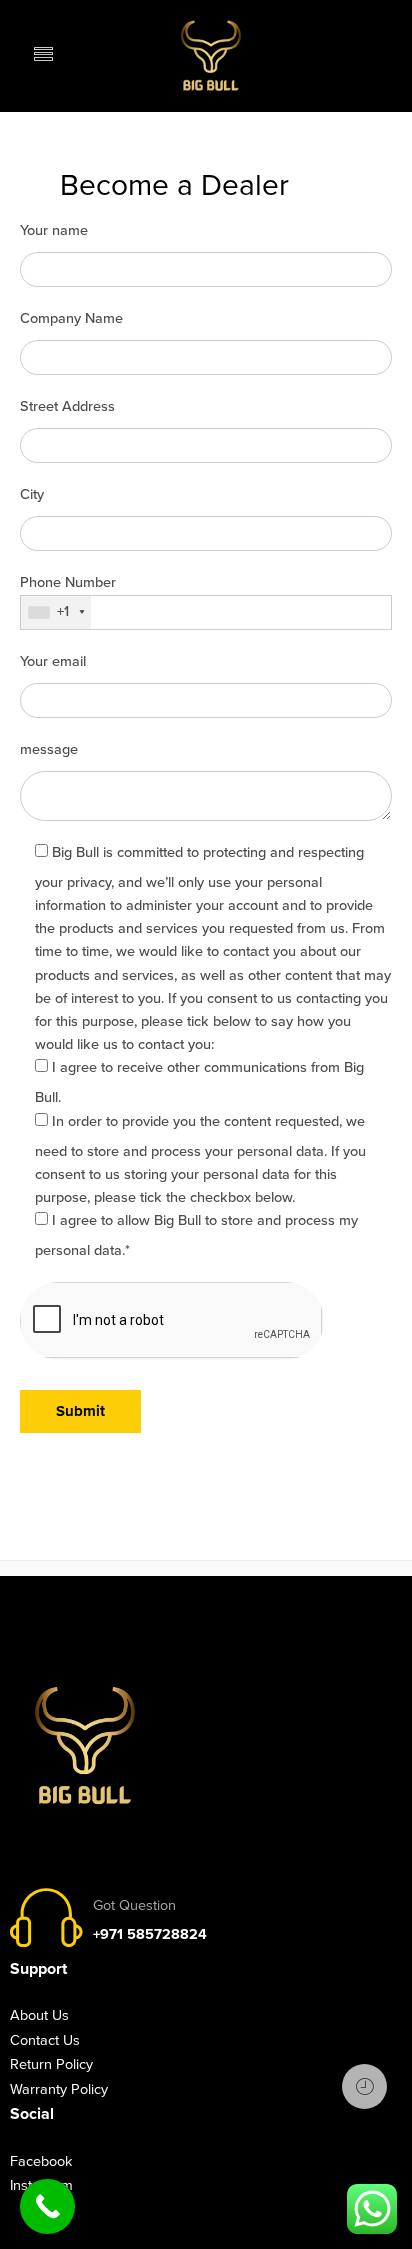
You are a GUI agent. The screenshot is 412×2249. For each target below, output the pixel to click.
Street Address (67, 406)
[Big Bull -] (211, 55)
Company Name (71, 318)
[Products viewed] (364, 2086)
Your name (54, 230)
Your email (53, 661)
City (32, 494)
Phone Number (68, 584)
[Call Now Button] (47, 2206)
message (49, 749)
